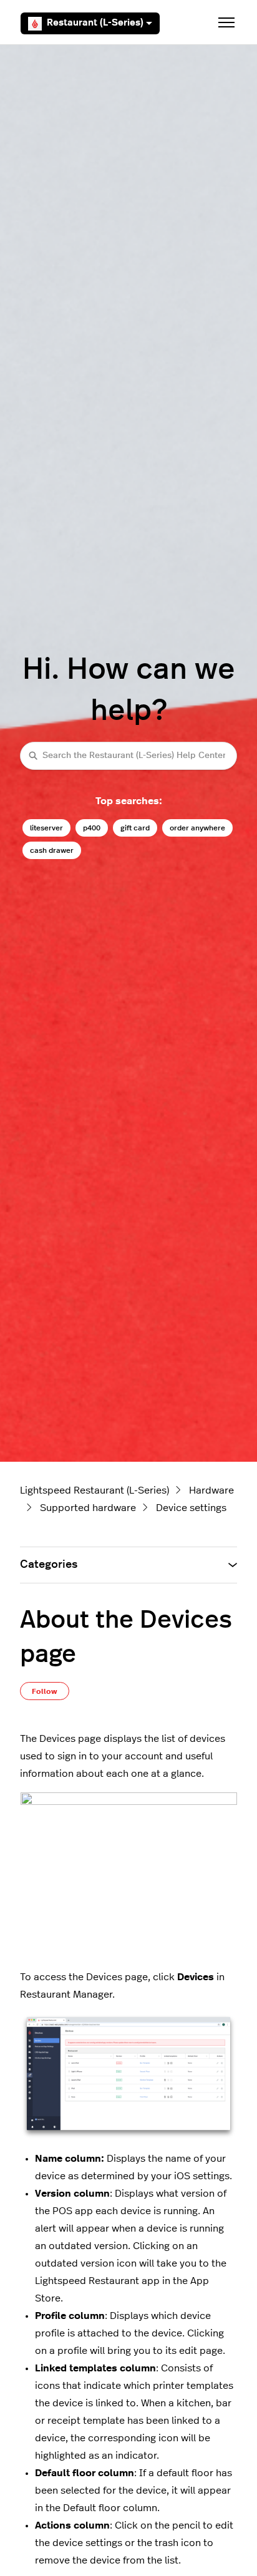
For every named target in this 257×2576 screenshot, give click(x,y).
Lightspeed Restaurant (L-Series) (95, 1490)
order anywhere (197, 828)
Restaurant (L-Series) (95, 23)
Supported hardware (88, 1508)
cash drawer (52, 850)
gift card (135, 828)
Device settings (191, 1508)
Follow (45, 1691)
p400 (92, 828)
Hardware (211, 1490)
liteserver (46, 828)
